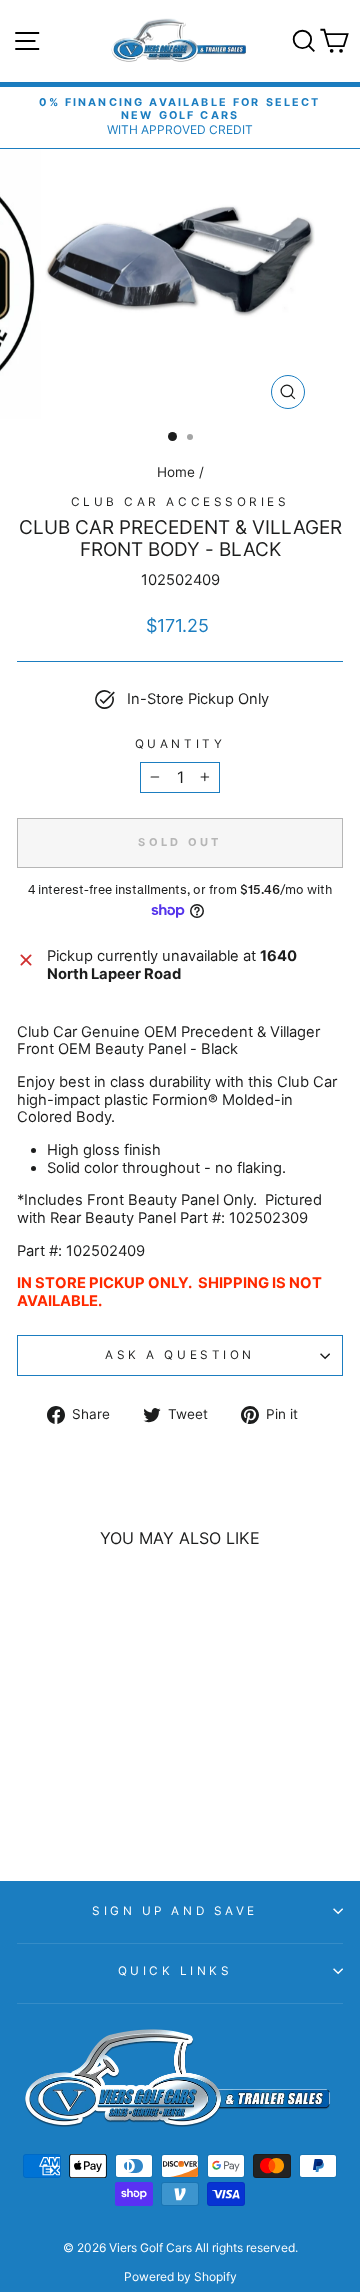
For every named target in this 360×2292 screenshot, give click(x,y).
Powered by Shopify (180, 2276)
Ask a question (179, 1355)
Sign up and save (175, 1911)
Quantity (180, 744)
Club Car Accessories (180, 502)
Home (176, 472)
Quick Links (175, 1971)
